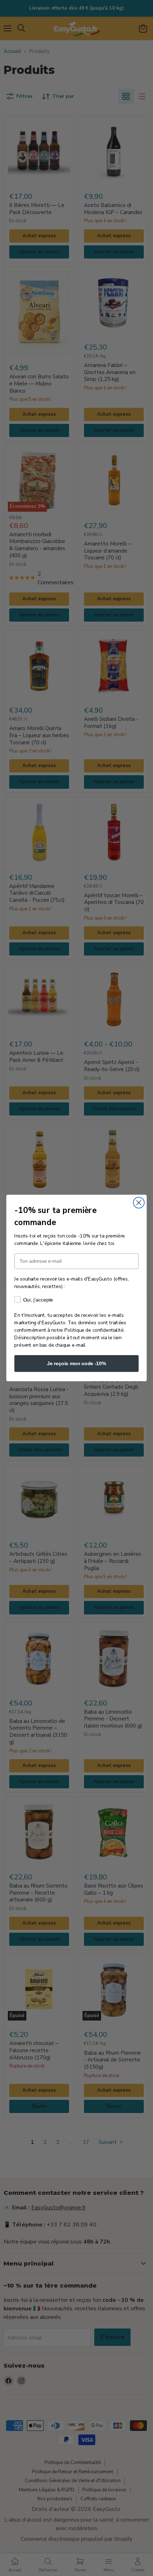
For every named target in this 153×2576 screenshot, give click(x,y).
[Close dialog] (139, 1203)
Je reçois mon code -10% (77, 1363)
